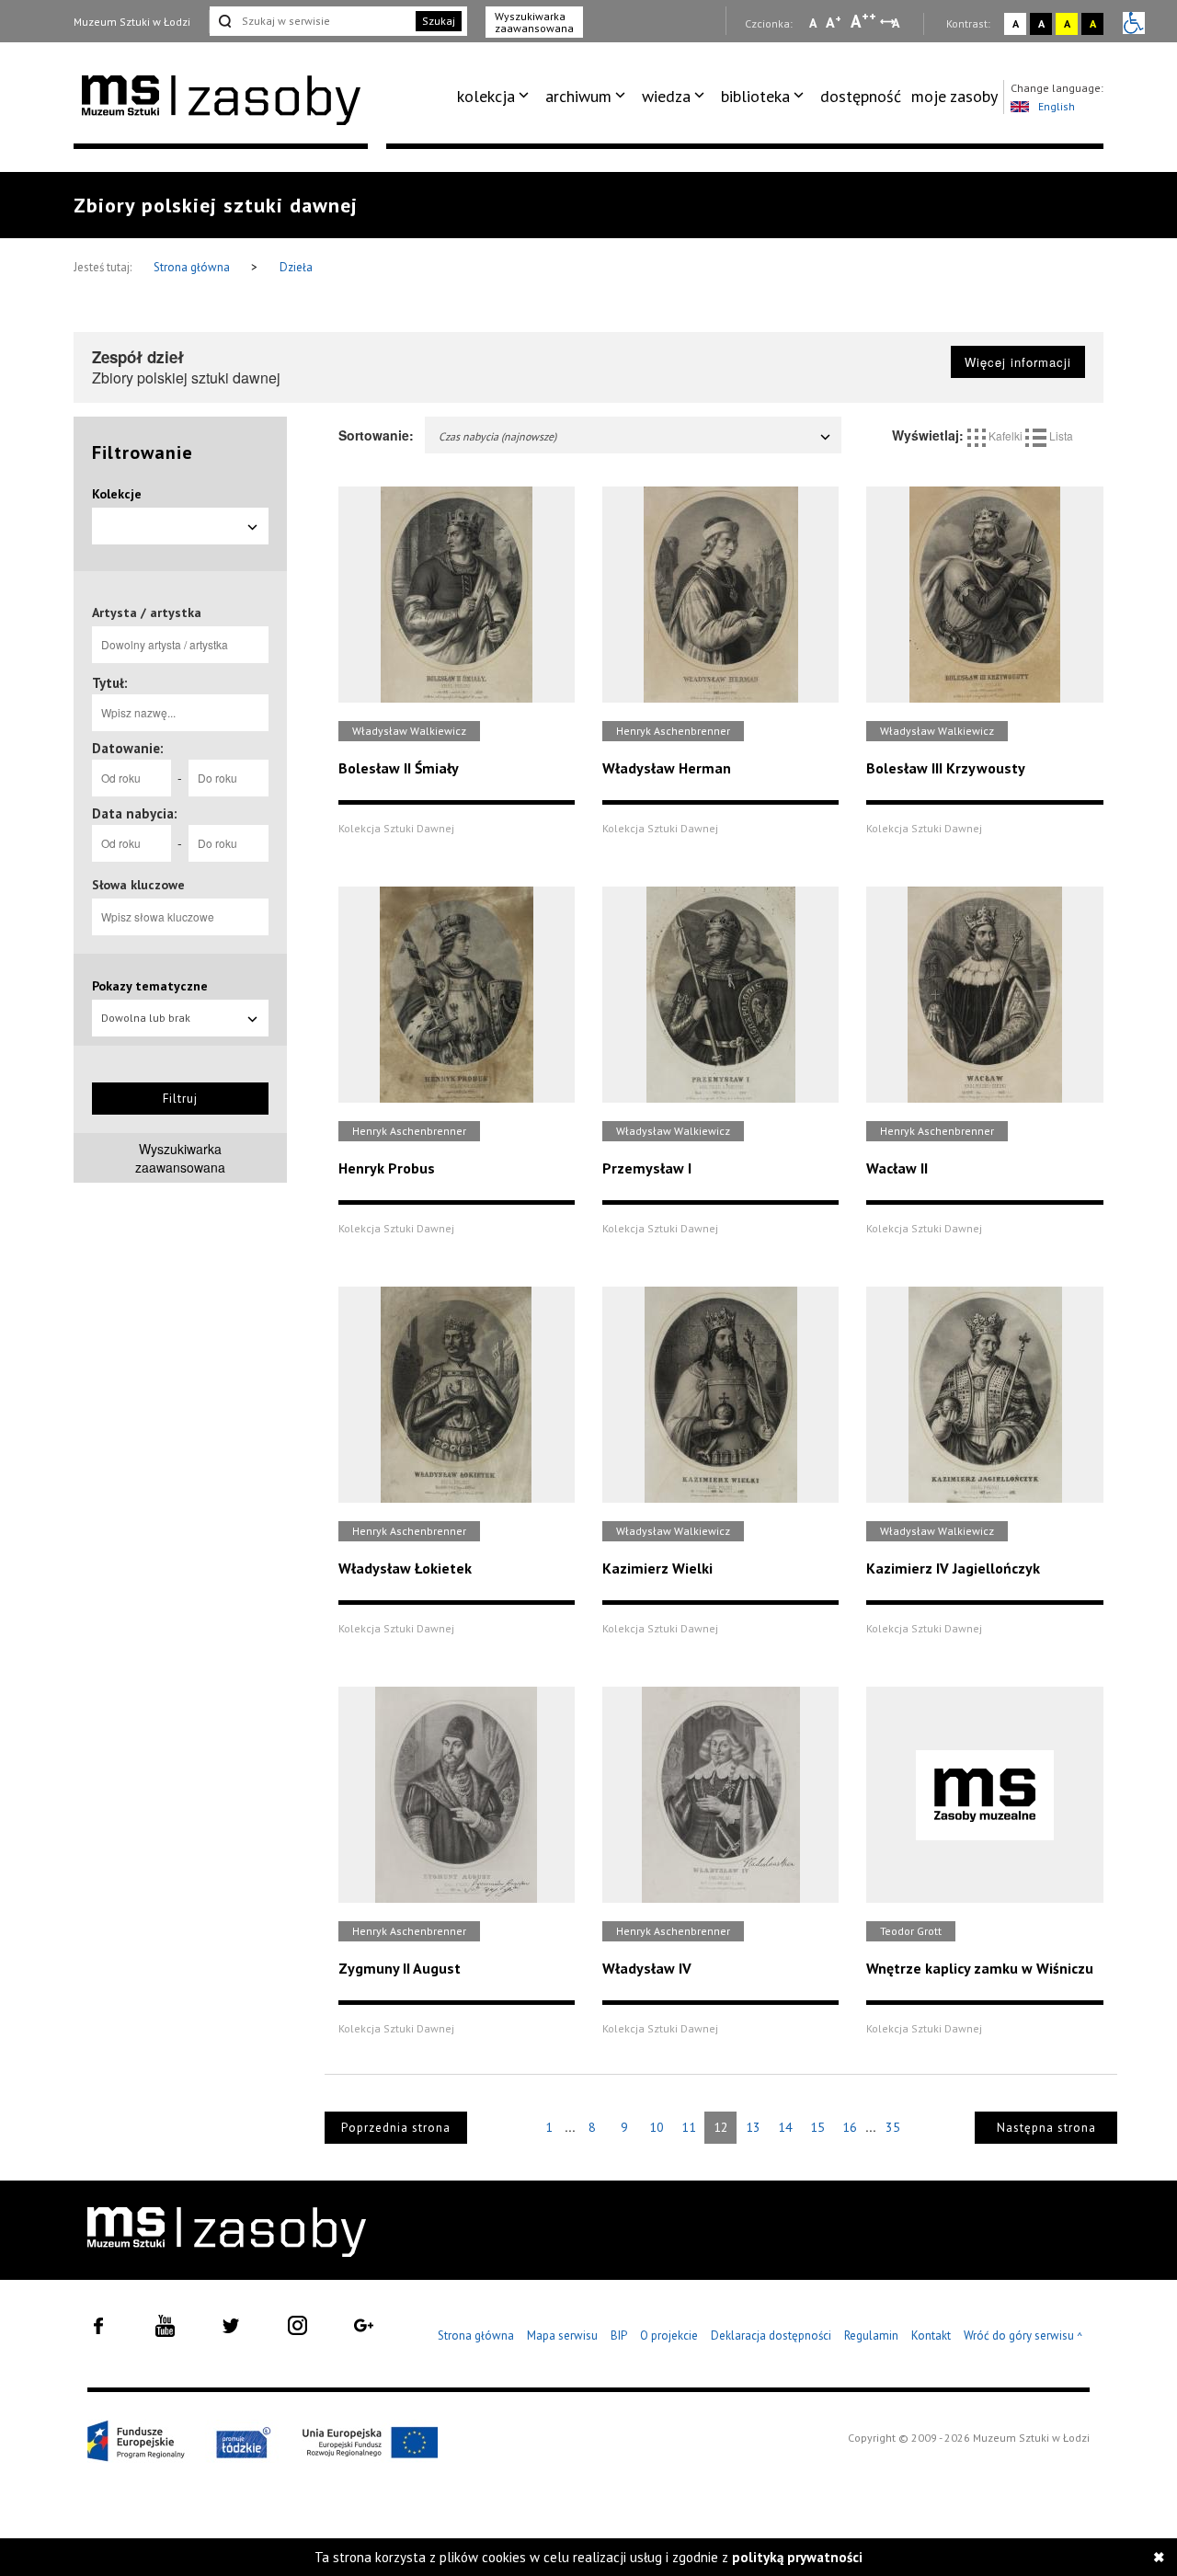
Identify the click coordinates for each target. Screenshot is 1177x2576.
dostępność (861, 96)
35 (893, 2127)
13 (753, 2127)
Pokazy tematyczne (150, 986)
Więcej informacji (1018, 362)
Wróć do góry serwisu (1023, 2336)
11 (689, 2127)
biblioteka (755, 96)
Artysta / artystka (147, 613)
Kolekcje (117, 494)
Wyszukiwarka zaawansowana (534, 22)
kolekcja (486, 96)
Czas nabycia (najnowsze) (497, 436)
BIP (619, 2336)
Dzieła (296, 267)
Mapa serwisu (562, 2336)
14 (785, 2127)
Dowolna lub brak (146, 1018)
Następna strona (1046, 2128)
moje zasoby (954, 96)
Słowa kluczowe (138, 885)
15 (817, 2127)
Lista (1060, 435)
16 (850, 2127)
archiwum (578, 96)
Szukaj (439, 21)
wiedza (666, 96)
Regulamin (871, 2336)
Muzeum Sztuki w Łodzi (132, 22)
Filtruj (180, 1099)
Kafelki (1006, 435)
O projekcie (669, 2336)
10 (657, 2127)
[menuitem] (496, 97)
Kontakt (931, 2336)
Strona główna (193, 267)
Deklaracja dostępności (771, 2336)
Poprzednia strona (396, 2128)
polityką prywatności (797, 2557)
